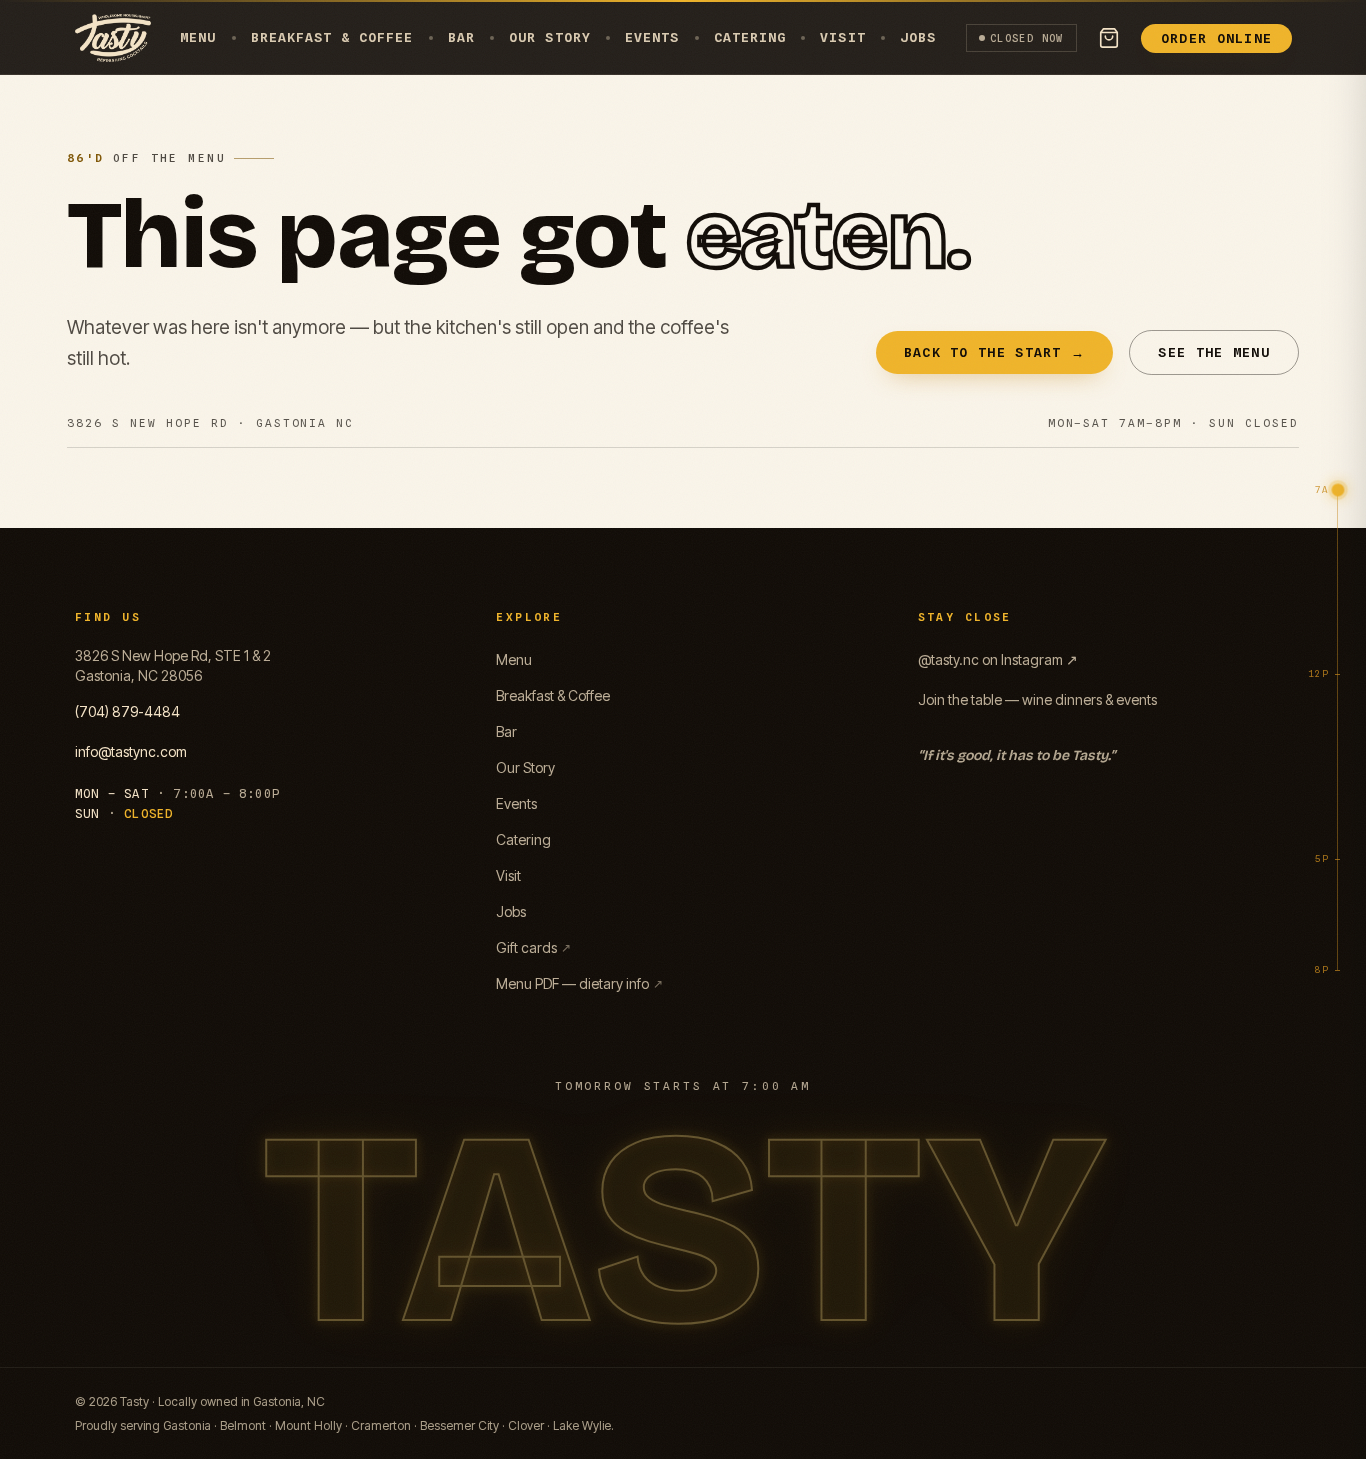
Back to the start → (995, 352)
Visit (842, 37)
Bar (461, 37)
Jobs (918, 37)
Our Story (549, 37)
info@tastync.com (131, 751)
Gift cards (533, 947)
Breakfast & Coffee (332, 37)
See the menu (1214, 352)
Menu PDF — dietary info (579, 983)
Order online (1217, 38)
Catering (750, 37)
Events (652, 37)
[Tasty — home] (113, 38)
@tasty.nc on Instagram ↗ (998, 659)
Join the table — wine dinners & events (1037, 699)
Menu (198, 37)
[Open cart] (1109, 38)
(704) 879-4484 (127, 711)
